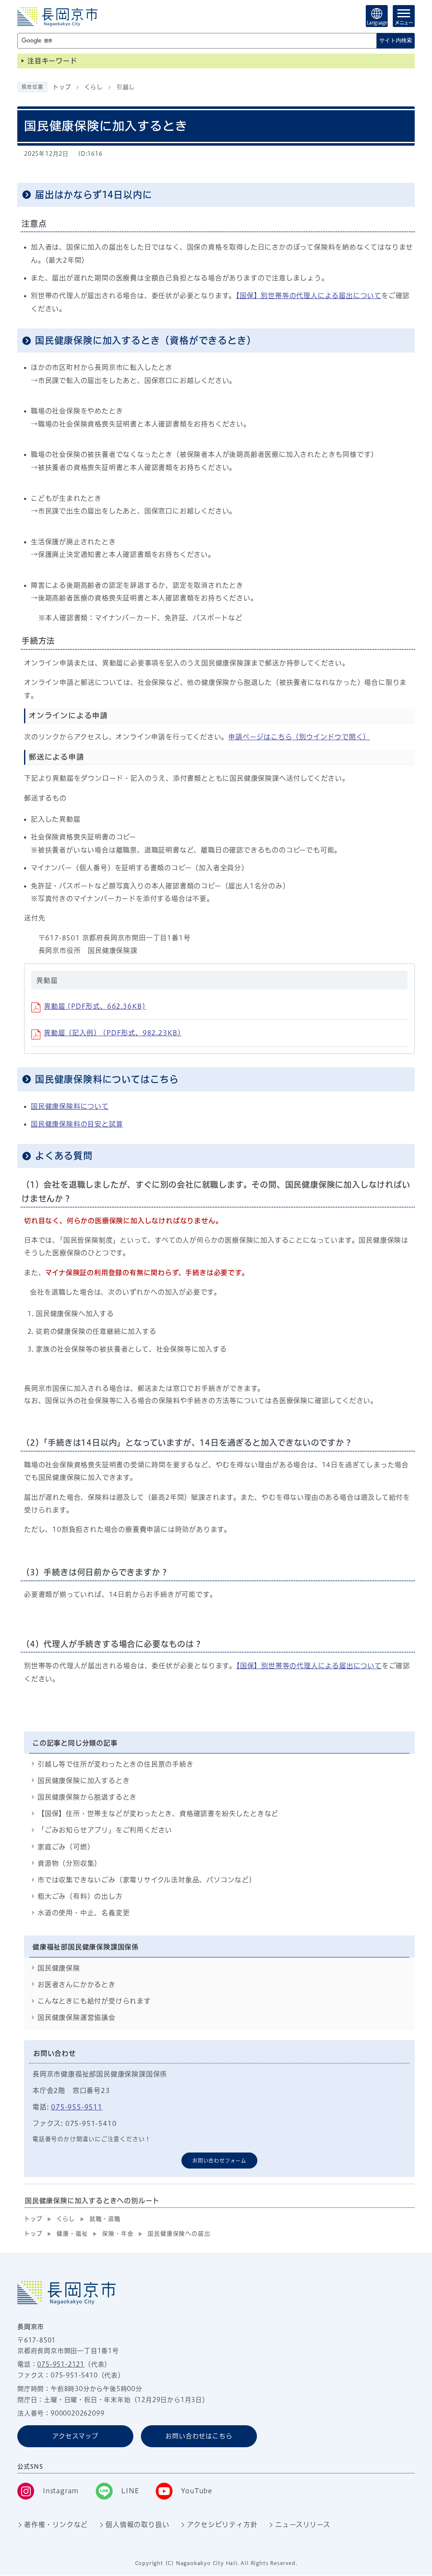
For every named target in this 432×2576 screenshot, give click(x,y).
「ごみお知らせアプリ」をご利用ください (105, 1830)
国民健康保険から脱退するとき (87, 1797)
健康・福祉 (72, 2234)
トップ (62, 87)
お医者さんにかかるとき (77, 1984)
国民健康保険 (59, 1968)
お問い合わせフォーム (219, 2161)
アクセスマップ (75, 2436)
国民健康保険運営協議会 (77, 2017)
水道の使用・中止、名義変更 (84, 1913)
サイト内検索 (396, 40)
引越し (126, 87)
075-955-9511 (77, 2107)
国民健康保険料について (70, 1106)
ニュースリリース (302, 2524)
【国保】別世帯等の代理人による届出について (309, 296)
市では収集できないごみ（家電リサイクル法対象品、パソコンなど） (147, 1880)
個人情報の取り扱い (137, 2524)
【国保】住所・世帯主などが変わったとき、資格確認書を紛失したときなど (158, 1813)
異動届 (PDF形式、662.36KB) (95, 1006)
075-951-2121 (61, 2364)
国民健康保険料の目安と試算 (77, 1124)
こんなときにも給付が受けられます (94, 2001)
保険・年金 (118, 2234)
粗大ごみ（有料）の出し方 (80, 1896)
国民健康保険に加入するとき (84, 1781)
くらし (93, 87)
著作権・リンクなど (56, 2524)
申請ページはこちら (299, 737)
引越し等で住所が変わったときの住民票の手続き (116, 1764)
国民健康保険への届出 (179, 2234)
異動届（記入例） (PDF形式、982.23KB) (113, 1033)
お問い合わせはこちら (199, 2436)
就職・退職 (105, 2219)
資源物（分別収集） (69, 1863)
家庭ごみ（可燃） (66, 1847)
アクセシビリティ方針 (222, 2524)
